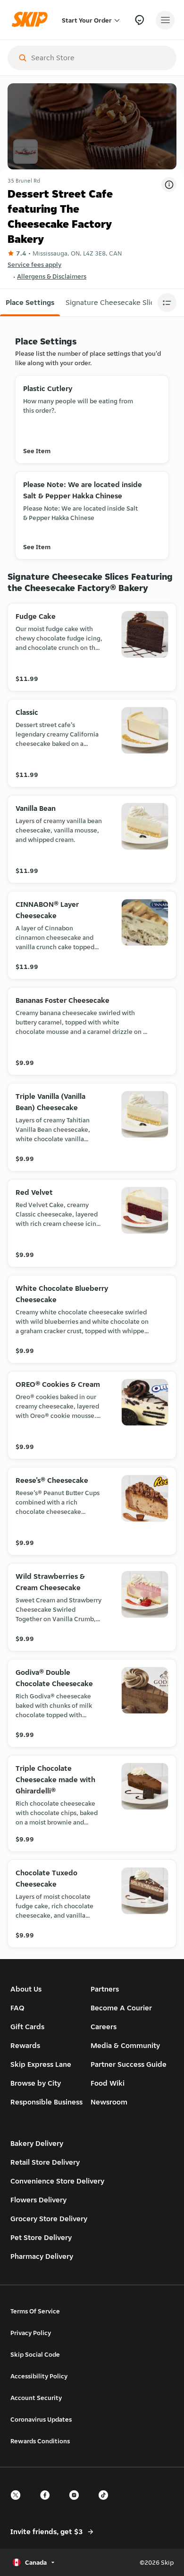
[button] (30, 303)
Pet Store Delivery (41, 2237)
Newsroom (109, 2102)
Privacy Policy (31, 2333)
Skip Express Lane (41, 2064)
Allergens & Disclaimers (52, 276)
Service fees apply (34, 264)
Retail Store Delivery (45, 2162)
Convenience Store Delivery (57, 2181)
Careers (104, 2027)
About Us (26, 1989)
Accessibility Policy (39, 2376)
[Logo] (32, 20)
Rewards (25, 2045)
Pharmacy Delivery (42, 2256)
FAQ (17, 2008)
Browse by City (36, 2083)
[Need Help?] (139, 20)
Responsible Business (46, 2102)
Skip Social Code (35, 2354)
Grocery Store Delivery (49, 2219)
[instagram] (77, 2503)
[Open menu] (165, 20)
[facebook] (48, 2503)
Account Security (36, 2398)
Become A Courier (121, 2008)
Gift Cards (27, 2027)
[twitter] (18, 2503)
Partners (105, 1989)
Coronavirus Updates (41, 2419)
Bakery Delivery (37, 2143)
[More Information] (169, 184)
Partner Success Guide (129, 2064)
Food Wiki (108, 2083)
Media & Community (125, 2045)
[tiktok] (106, 2503)
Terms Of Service (35, 2311)
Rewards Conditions (40, 2441)
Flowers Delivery (38, 2200)
